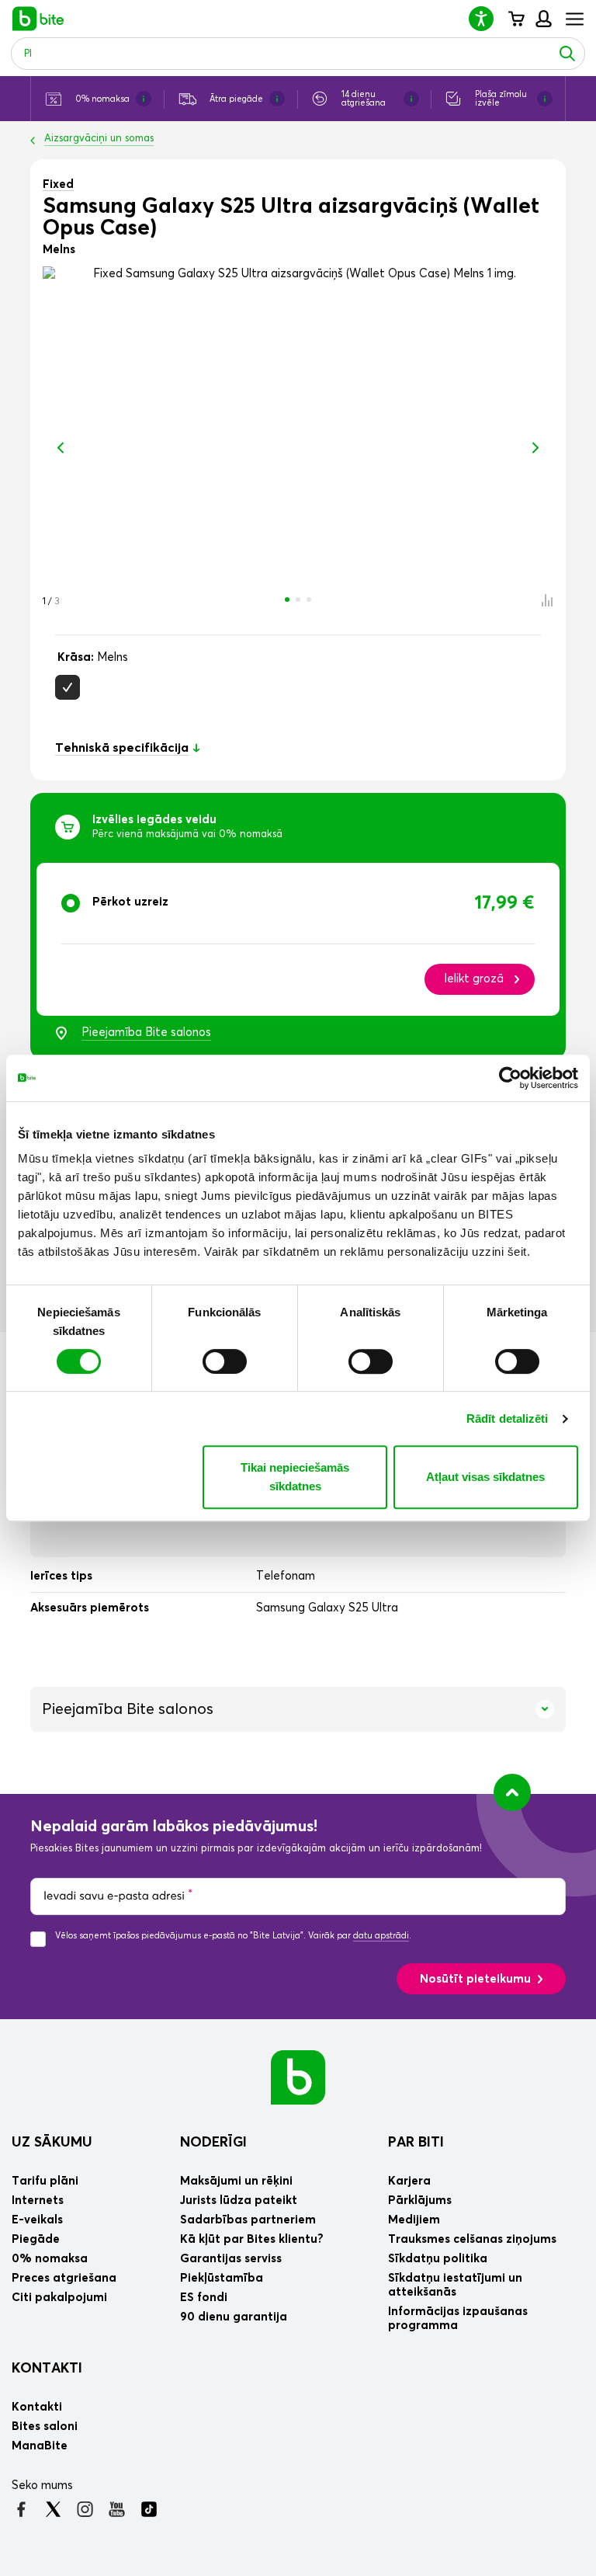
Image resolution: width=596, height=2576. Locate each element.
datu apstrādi (381, 1936)
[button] (487, 18)
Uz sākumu (52, 2143)
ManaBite (543, 19)
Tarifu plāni (45, 2181)
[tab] (298, 939)
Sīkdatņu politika (438, 2259)
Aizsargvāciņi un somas (99, 139)
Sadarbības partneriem (248, 2220)
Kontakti (47, 2369)
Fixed (58, 184)
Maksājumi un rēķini (236, 2181)
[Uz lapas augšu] (512, 1792)
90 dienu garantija (234, 2317)
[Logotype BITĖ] (38, 19)
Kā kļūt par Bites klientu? (252, 2239)
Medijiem (414, 2220)
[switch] (225, 1361)
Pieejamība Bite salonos (146, 1032)
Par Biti (416, 2143)
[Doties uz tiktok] (149, 2509)
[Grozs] (516, 19)
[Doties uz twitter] (53, 2509)
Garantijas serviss (231, 2259)
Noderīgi (213, 2143)
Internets (38, 2201)
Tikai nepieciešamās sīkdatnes (295, 1477)
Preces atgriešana (64, 2278)
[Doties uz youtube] (117, 2509)
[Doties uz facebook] (21, 2509)
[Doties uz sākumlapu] (298, 2077)
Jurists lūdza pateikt (239, 2201)
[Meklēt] (567, 54)
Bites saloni (45, 2427)
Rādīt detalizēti (508, 1418)
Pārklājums (420, 2201)
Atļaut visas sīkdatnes (485, 1477)
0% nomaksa (50, 2259)
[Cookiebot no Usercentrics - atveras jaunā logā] (510, 1078)
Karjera (409, 2181)
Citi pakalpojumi (59, 2298)
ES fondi (204, 2298)
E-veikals (37, 2220)
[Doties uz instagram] (85, 2509)
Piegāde (36, 2239)
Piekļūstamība (222, 2278)
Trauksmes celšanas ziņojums (472, 2239)
